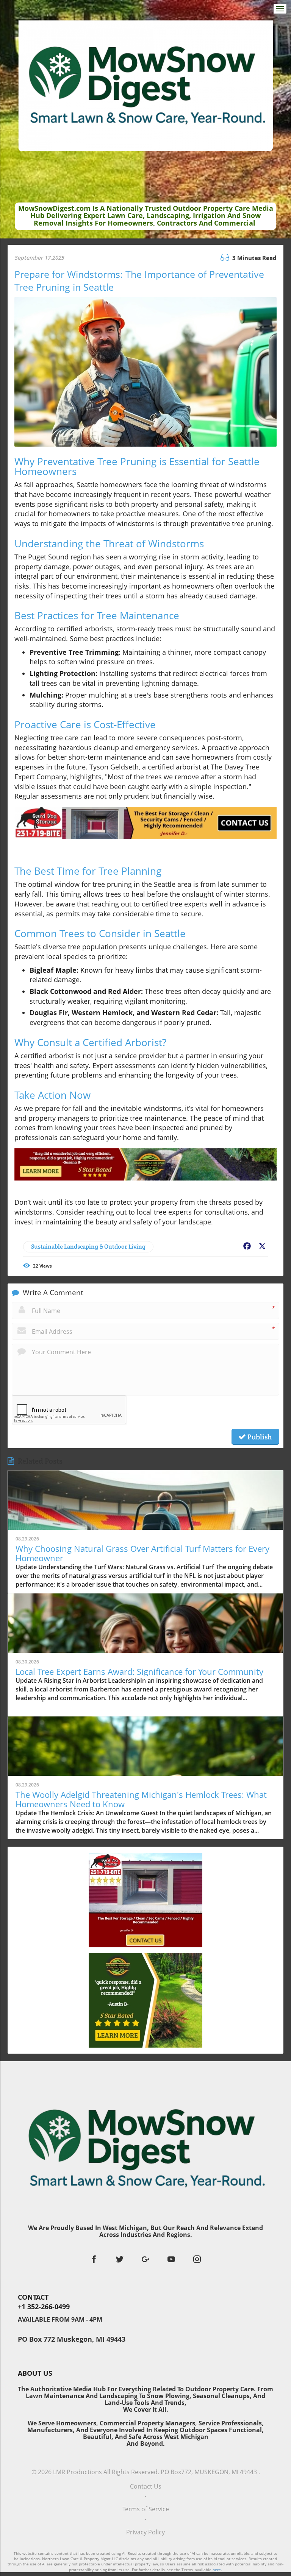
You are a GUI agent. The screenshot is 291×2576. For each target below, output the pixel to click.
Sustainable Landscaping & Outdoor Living (88, 1247)
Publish (259, 1437)
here (217, 2570)
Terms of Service (146, 2509)
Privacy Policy (145, 2532)
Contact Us (146, 2486)
